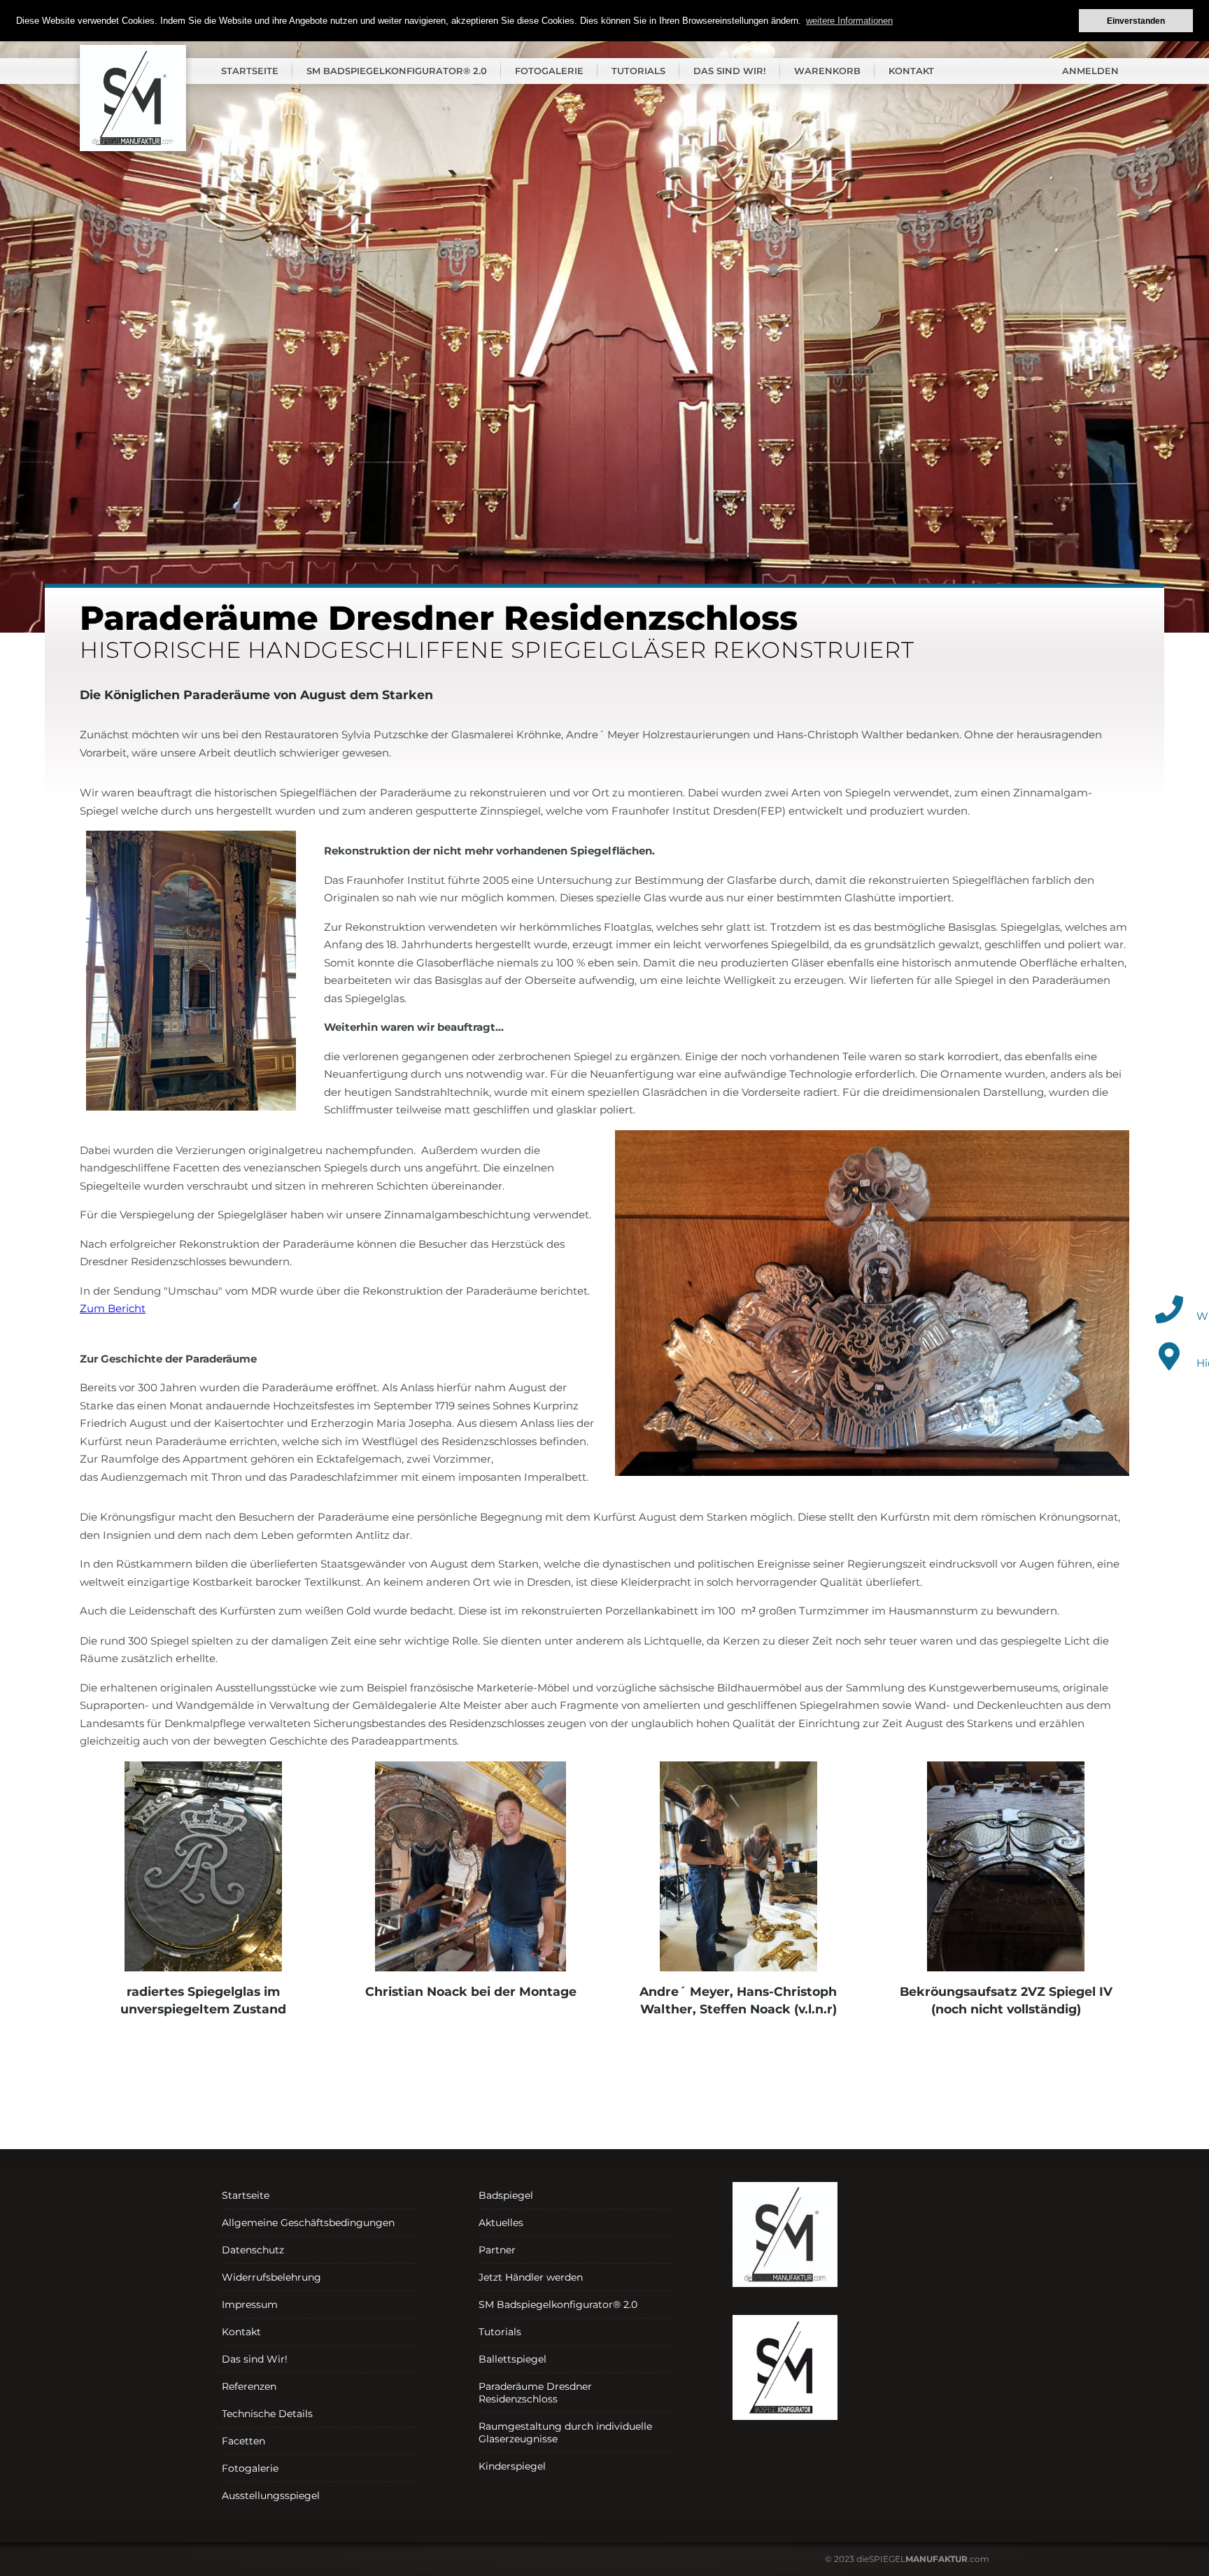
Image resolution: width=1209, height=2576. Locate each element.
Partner (497, 2250)
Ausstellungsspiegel (271, 2496)
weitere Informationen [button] (849, 21)
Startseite (250, 71)
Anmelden (1090, 71)
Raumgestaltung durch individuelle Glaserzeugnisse (565, 2433)
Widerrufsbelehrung (271, 2277)
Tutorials (638, 71)
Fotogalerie (549, 71)
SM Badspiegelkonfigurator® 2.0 (397, 71)
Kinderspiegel (512, 2466)
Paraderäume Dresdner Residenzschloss (535, 2393)
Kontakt (911, 71)
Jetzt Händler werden (531, 2277)
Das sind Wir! (730, 71)
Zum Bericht (113, 1308)
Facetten (243, 2441)
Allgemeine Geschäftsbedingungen (308, 2223)
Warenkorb (827, 71)
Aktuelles (501, 2223)
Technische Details (267, 2414)
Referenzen (249, 2386)
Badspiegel (506, 2195)
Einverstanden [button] (1136, 21)
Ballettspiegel (512, 2359)
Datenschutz (253, 2250)
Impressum (250, 2304)
